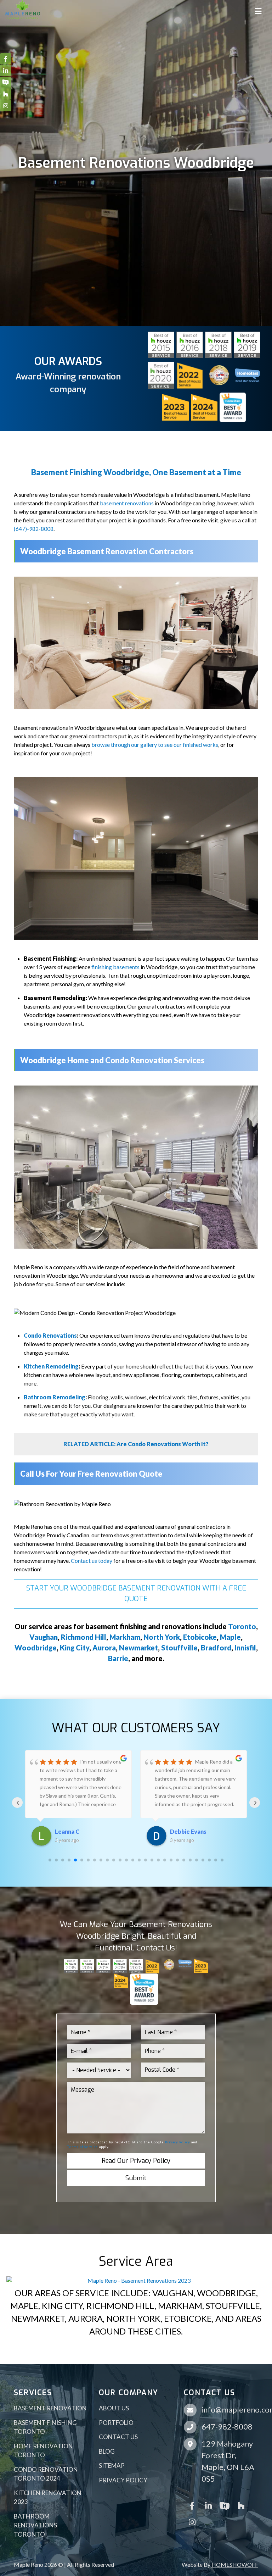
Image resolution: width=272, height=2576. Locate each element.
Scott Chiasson (190, 1831)
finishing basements (115, 967)
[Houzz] (241, 2505)
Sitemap (112, 2466)
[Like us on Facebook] (192, 2505)
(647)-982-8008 (34, 529)
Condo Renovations (50, 1335)
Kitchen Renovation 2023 (48, 2497)
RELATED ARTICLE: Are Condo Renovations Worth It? (136, 1444)
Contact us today (92, 1561)
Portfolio (116, 2423)
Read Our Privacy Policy (136, 2161)
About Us (114, 2408)
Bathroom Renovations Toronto (35, 2525)
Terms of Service (83, 2147)
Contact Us (118, 2437)
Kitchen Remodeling (51, 1366)
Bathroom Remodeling (55, 1397)
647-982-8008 (227, 2427)
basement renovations (127, 503)
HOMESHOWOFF (235, 2564)
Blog (107, 2451)
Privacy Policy (178, 2142)
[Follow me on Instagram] (192, 2521)
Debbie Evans (73, 1831)
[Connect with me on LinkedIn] (208, 2505)
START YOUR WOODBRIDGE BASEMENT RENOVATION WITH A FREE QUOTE (136, 1594)
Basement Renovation (50, 2408)
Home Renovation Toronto (43, 2451)
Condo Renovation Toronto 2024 (46, 2474)
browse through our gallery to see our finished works (155, 745)
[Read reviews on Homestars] (225, 2505)
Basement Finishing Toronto (45, 2427)
